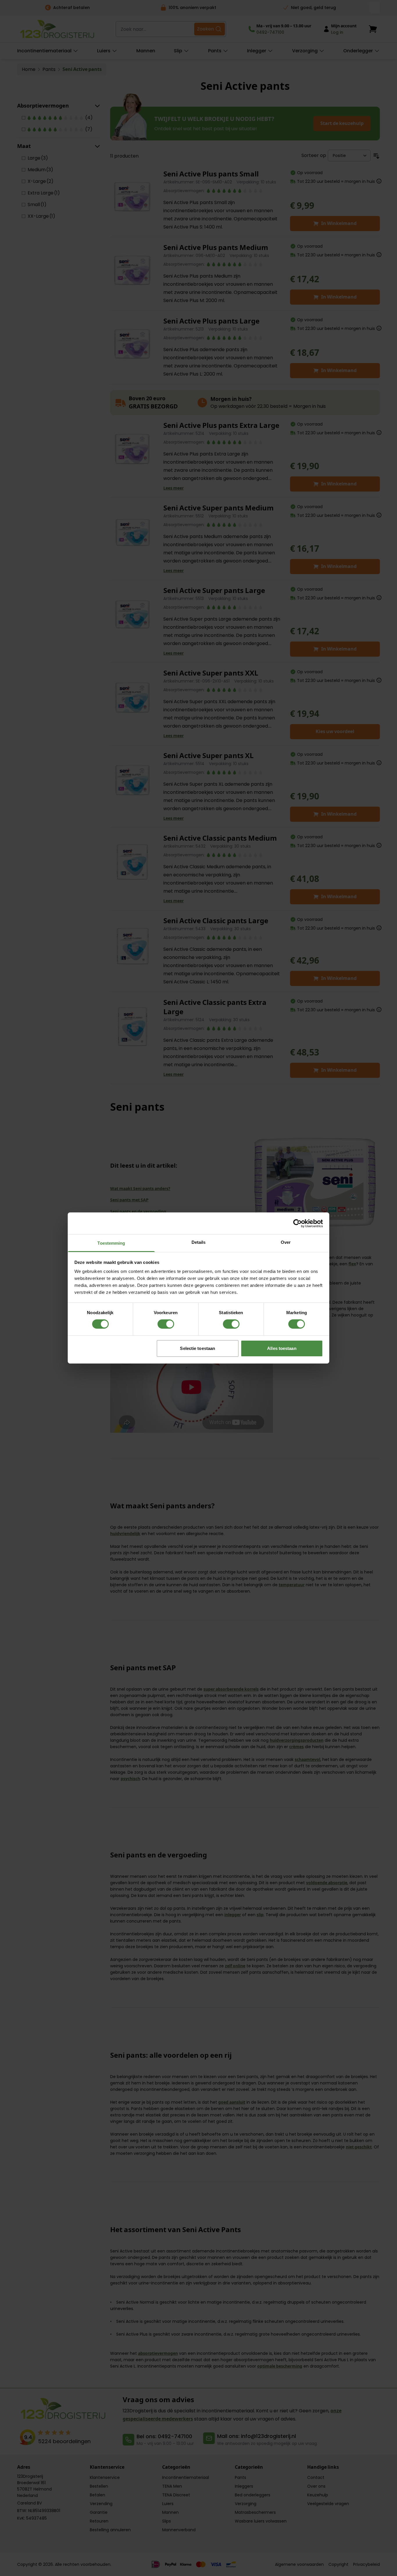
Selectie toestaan (197, 1348)
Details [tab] (199, 1242)
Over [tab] (286, 1242)
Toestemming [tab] (111, 1243)
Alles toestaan (282, 1348)
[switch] (166, 1324)
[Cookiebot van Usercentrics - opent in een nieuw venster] (297, 1223)
